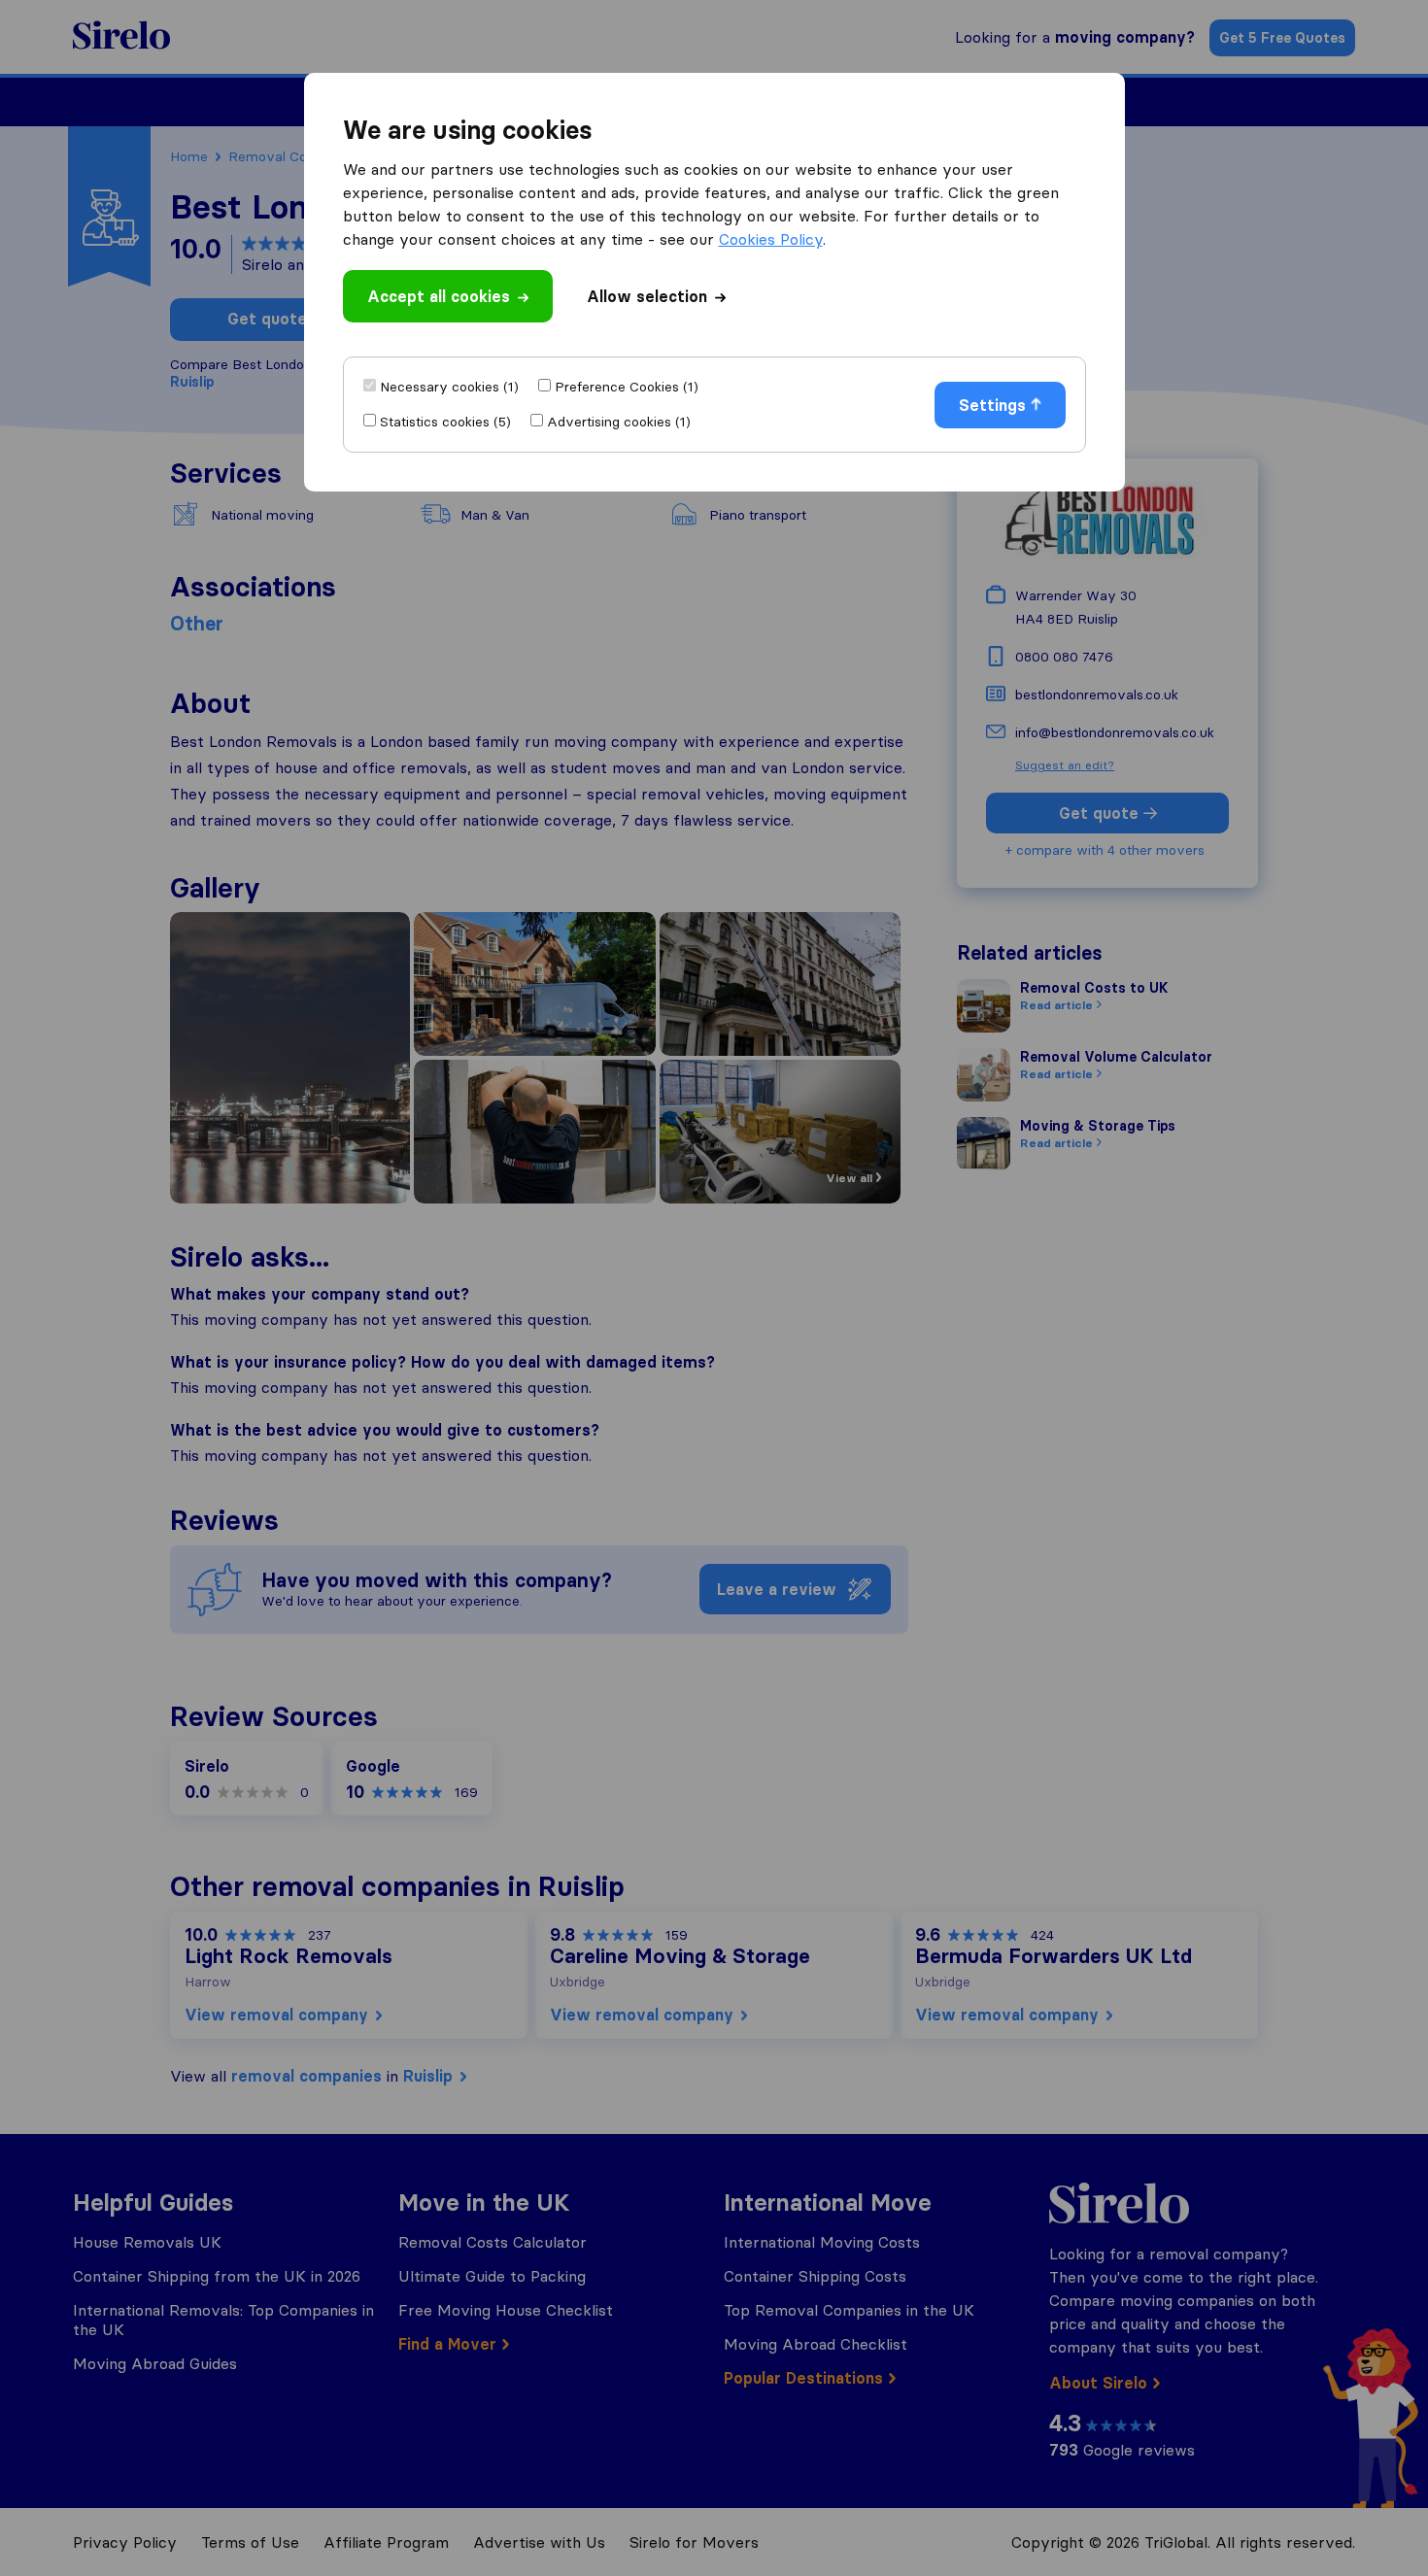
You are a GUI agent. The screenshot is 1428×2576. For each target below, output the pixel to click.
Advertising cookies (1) (619, 422)
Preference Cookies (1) (627, 387)
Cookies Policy (771, 239)
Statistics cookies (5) (445, 422)
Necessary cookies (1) (449, 387)
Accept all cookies (439, 296)
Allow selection (647, 296)
